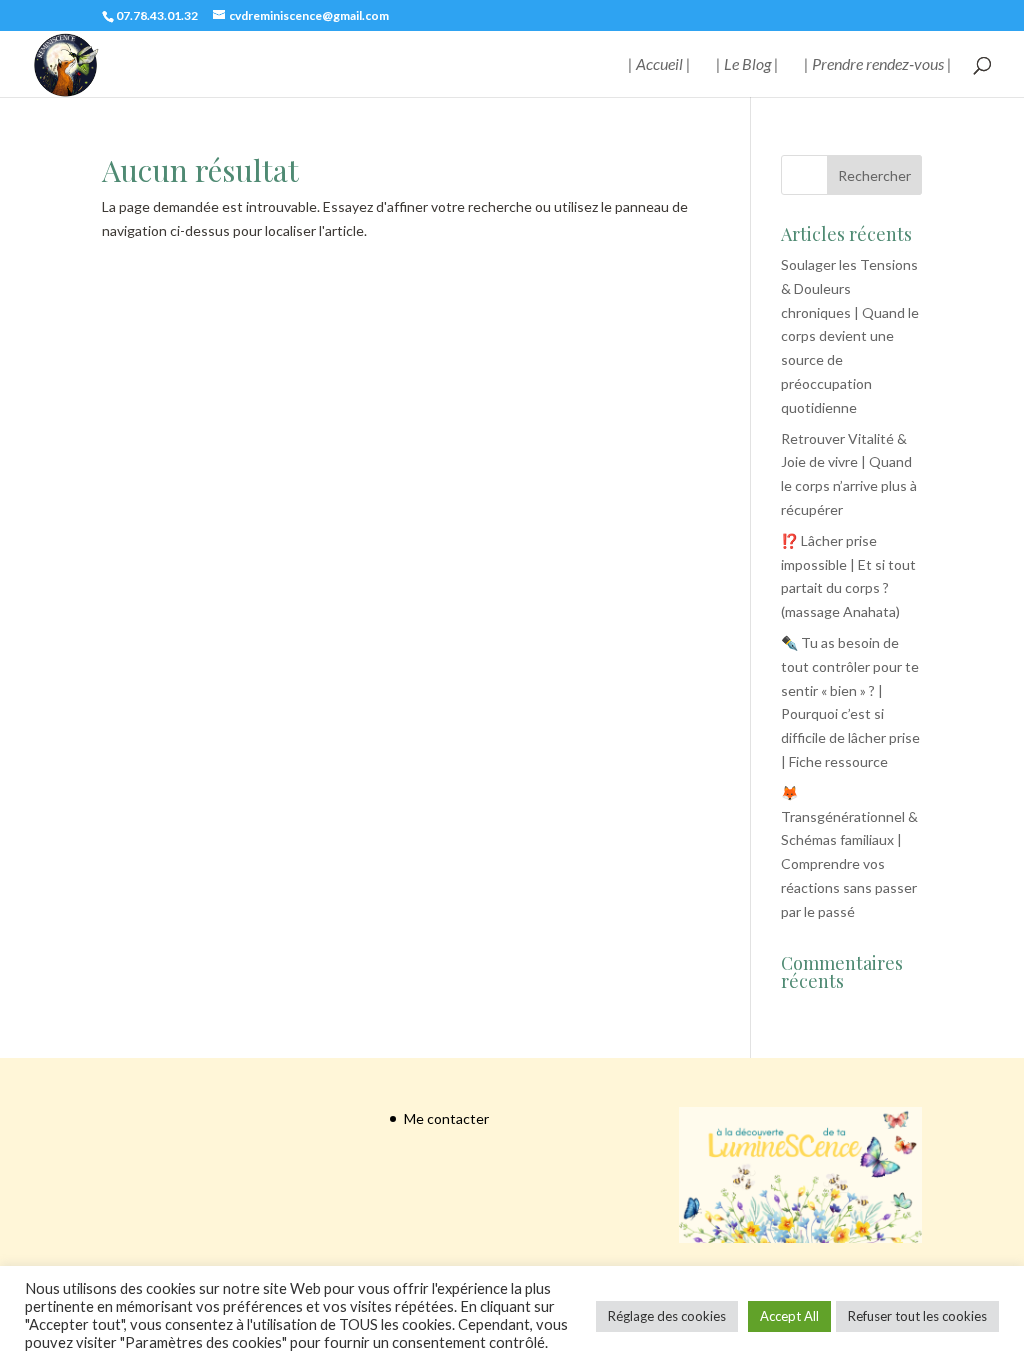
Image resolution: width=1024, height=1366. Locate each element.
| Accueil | (659, 65)
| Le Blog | (747, 65)
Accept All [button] (789, 1316)
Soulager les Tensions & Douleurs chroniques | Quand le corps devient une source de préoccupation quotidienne (850, 336)
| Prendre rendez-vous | (878, 65)
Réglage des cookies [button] (667, 1316)
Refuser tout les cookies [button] (917, 1316)
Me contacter (446, 1118)
